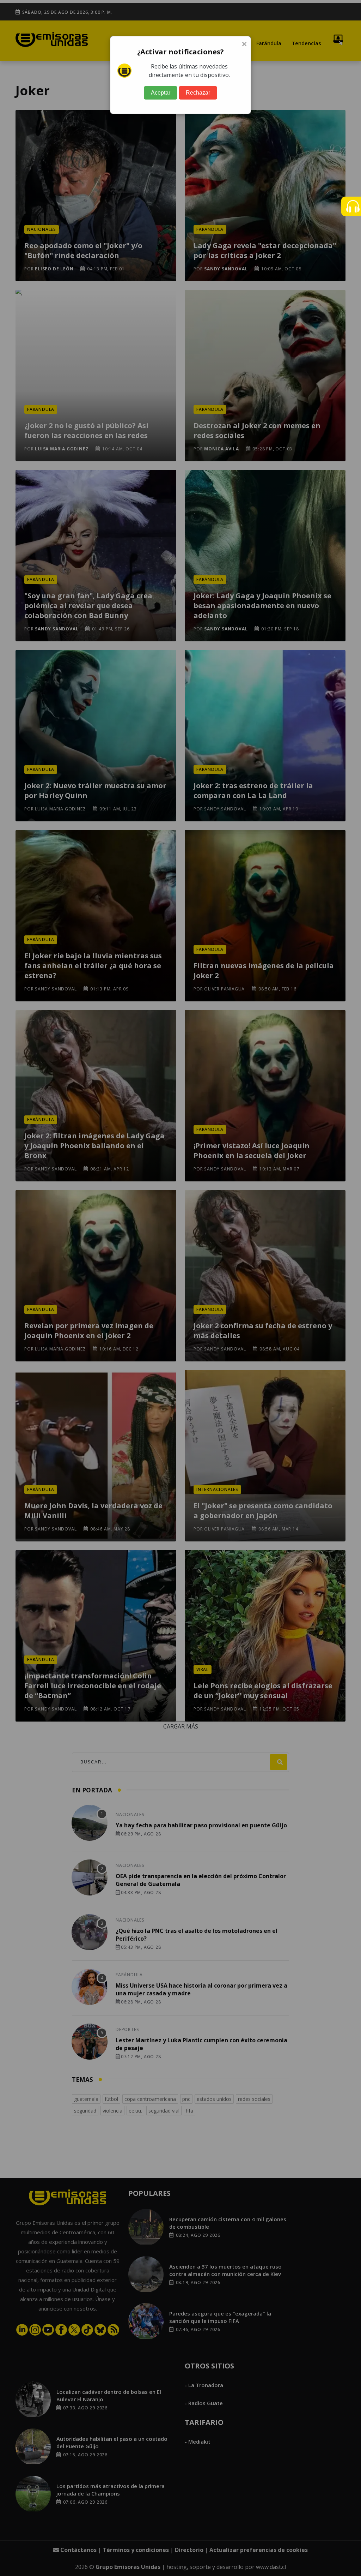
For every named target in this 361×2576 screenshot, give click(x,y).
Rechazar (198, 93)
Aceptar (161, 93)
